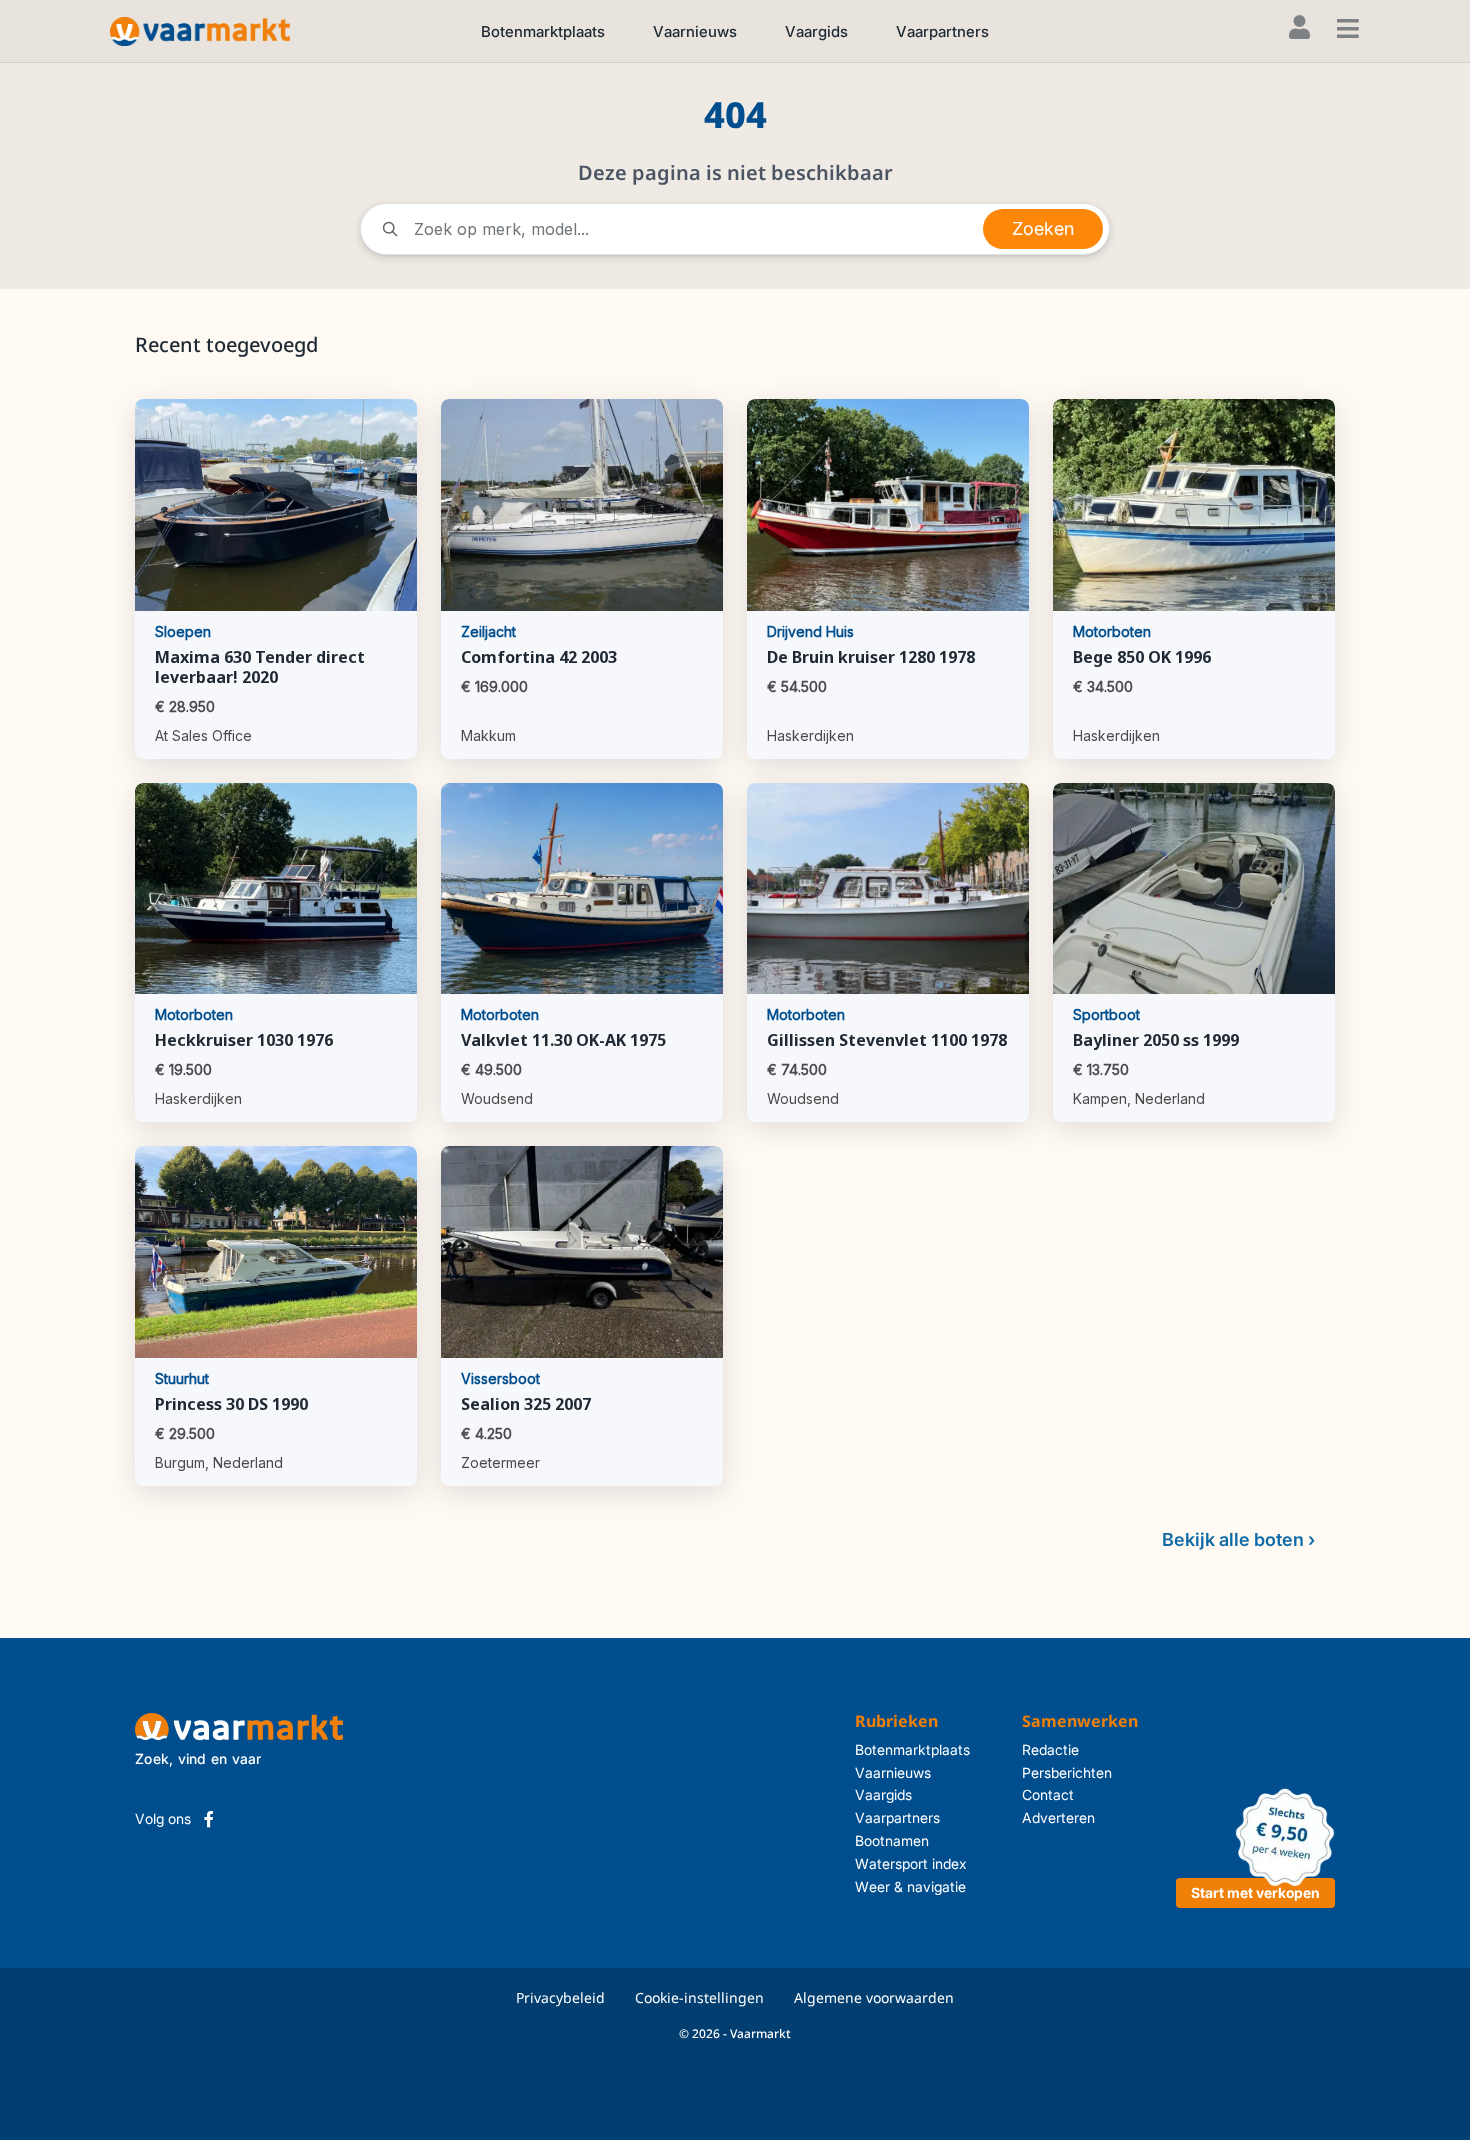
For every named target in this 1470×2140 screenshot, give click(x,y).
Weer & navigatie (910, 1886)
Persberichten (1067, 1772)
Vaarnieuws (695, 31)
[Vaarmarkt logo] (200, 30)
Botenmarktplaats (543, 31)
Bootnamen (892, 1840)
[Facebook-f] (209, 1819)
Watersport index (911, 1863)
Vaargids (816, 31)
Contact (1048, 1794)
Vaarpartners (942, 31)
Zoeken (1043, 228)
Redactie (1050, 1749)
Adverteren (1058, 1817)
